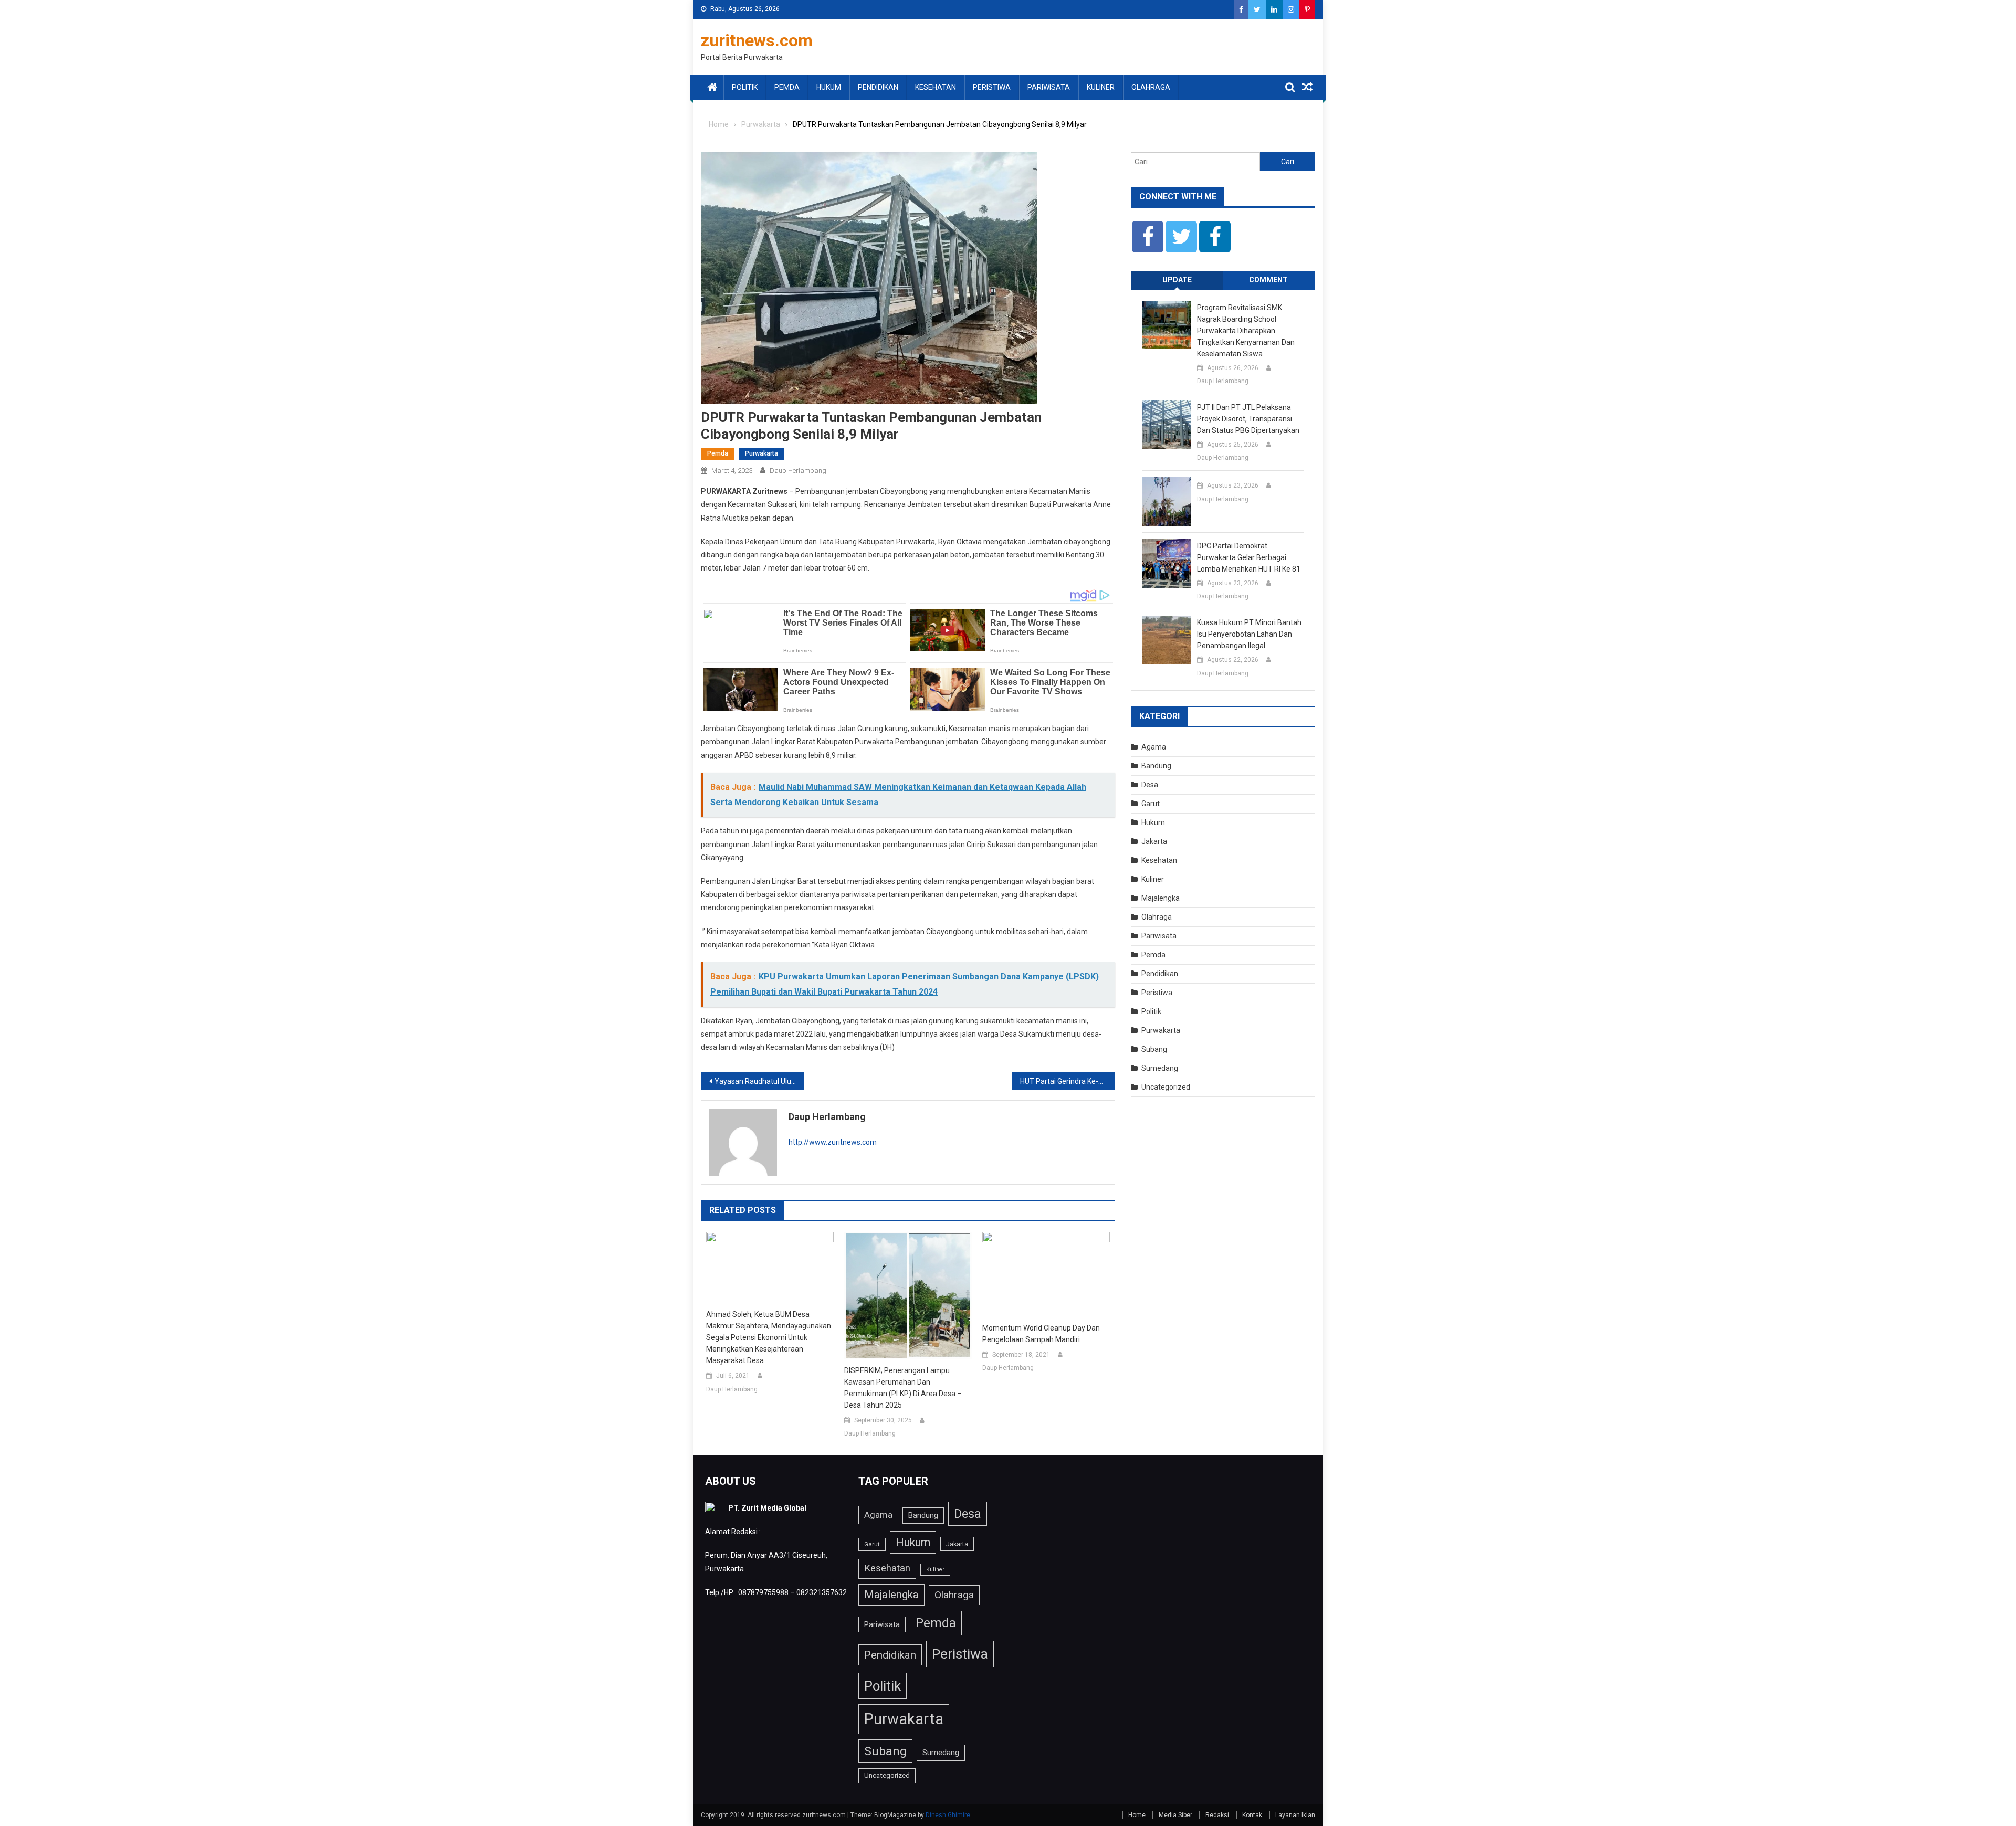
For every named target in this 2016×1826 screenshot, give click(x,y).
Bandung (1156, 766)
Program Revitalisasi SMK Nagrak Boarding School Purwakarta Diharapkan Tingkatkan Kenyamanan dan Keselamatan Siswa (1246, 331)
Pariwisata (1049, 87)
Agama (1154, 747)
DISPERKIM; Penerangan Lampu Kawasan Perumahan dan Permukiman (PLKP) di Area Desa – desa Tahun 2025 (903, 1388)
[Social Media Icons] (1148, 237)
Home (1137, 1815)
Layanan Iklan (1295, 1815)
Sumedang (1160, 1068)
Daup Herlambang (798, 471)
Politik (745, 87)
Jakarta (1154, 841)
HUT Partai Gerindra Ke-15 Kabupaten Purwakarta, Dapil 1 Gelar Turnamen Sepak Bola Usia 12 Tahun (1068, 1081)
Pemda (787, 87)
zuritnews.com (757, 40)
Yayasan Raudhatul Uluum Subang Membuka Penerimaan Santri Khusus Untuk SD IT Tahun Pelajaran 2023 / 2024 (759, 1081)
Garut (1151, 804)
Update (1177, 280)
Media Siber (1175, 1815)
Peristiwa (992, 87)
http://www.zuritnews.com (833, 1142)
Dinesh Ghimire (948, 1815)
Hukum (829, 87)
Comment (1268, 280)
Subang (1154, 1049)
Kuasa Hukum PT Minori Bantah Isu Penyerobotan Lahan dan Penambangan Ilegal (1249, 634)
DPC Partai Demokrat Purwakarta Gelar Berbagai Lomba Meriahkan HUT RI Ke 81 (1249, 557)
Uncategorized (1166, 1087)
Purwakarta (762, 453)
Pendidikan (878, 87)
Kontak (1252, 1815)
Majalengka (1161, 898)
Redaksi (1217, 1815)
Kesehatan (936, 87)
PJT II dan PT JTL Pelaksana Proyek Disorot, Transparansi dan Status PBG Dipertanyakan (1248, 419)
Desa (1150, 785)
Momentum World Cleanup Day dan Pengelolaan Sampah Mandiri (1041, 1334)
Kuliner (1101, 87)
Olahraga (1151, 87)
